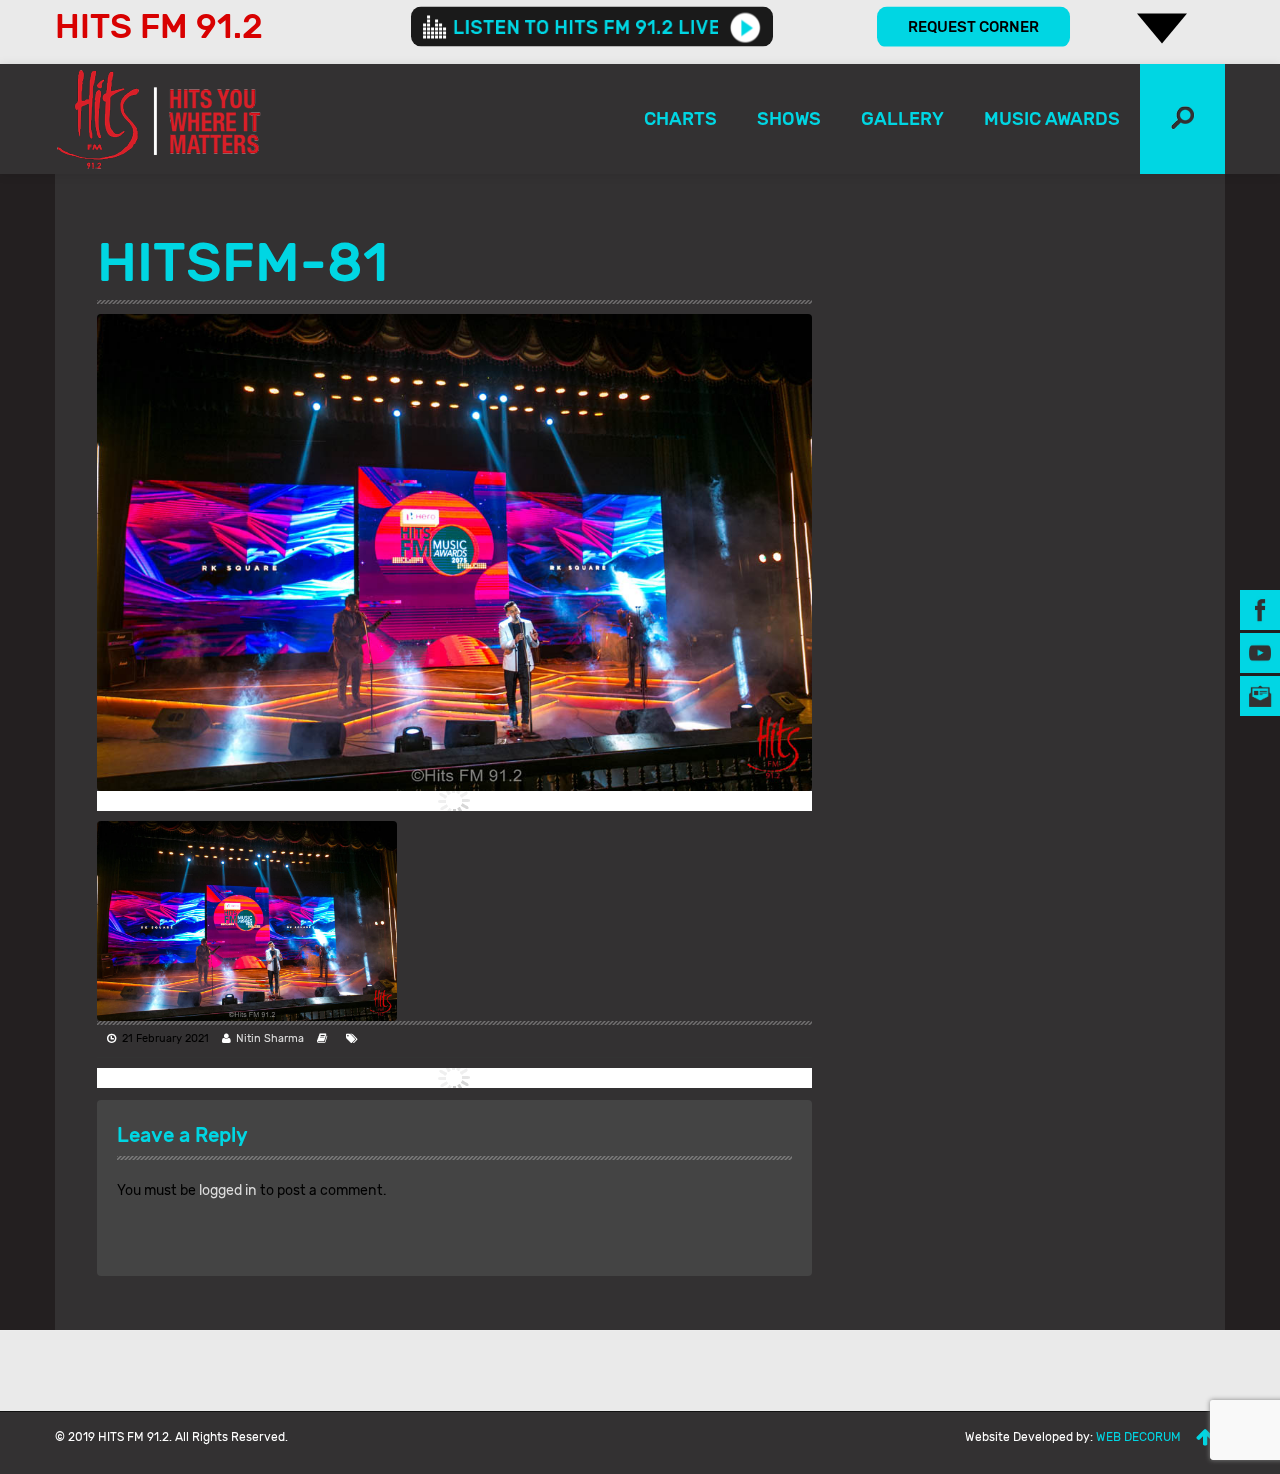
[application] (592, 27)
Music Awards (1052, 119)
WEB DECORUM (1138, 1437)
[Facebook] (1260, 608)
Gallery (902, 119)
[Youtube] (1260, 651)
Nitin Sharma (270, 1038)
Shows (789, 119)
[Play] (745, 27)
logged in (228, 1190)
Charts (680, 119)
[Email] (1260, 694)
